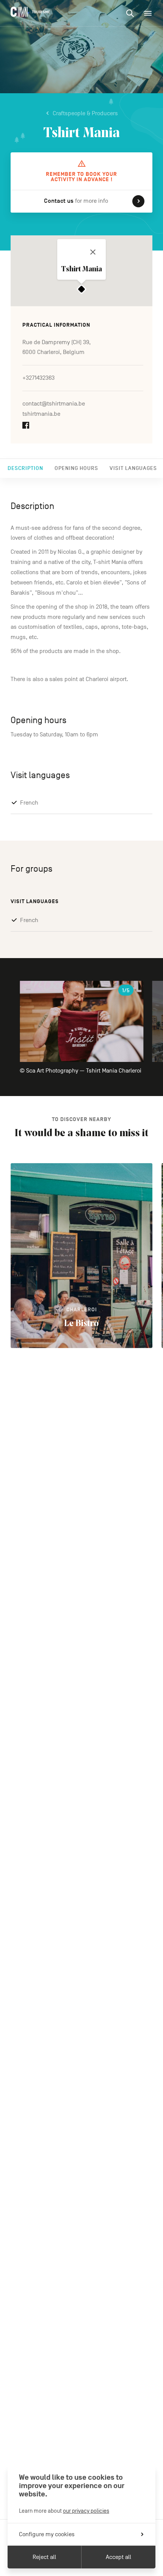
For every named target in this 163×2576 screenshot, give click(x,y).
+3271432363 (38, 378)
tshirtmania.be (41, 414)
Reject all (44, 2557)
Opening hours (76, 468)
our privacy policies (86, 2511)
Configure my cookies (47, 2534)
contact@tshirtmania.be (54, 404)
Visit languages (133, 468)
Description (25, 468)
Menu (148, 13)
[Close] (93, 252)
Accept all (118, 2557)
